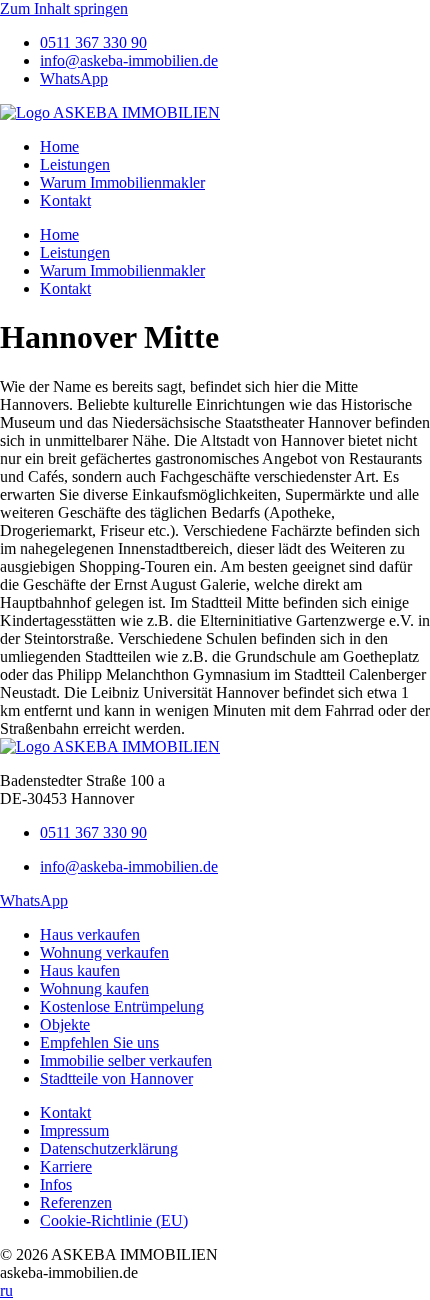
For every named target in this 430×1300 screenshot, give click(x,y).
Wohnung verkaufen (104, 952)
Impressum (74, 1130)
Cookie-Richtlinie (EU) (114, 1220)
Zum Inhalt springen (64, 8)
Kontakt (65, 200)
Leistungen (75, 164)
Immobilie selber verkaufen (126, 1060)
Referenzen (76, 1202)
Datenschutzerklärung (109, 1148)
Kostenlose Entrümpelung (122, 1006)
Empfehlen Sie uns (99, 1042)
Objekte (65, 1024)
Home (59, 146)
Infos (56, 1184)
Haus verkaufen (90, 934)
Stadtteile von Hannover (116, 1078)
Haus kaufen (80, 970)
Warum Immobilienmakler (122, 182)
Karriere (66, 1166)
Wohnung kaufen (94, 988)
